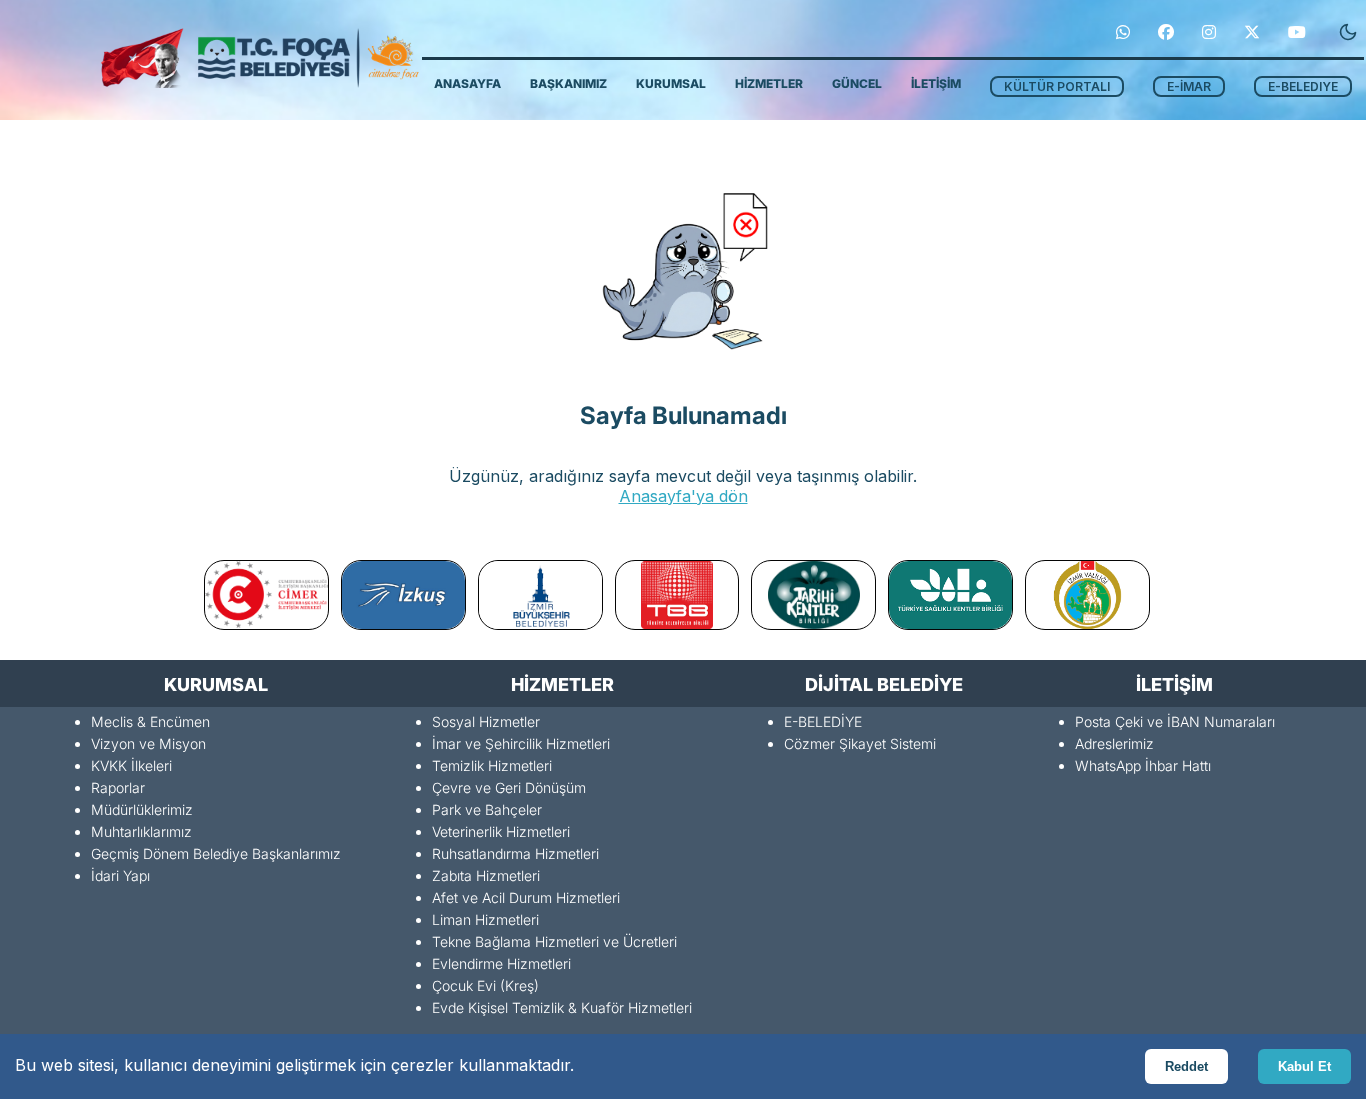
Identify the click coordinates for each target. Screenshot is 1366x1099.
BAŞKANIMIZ (568, 83)
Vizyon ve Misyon (148, 743)
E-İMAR (1189, 86)
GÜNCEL (857, 83)
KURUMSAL (671, 83)
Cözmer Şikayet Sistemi (860, 743)
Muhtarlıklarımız (141, 831)
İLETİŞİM (936, 83)
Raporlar (118, 787)
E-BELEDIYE (1303, 86)
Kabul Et (1304, 1066)
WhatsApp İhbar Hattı (1143, 765)
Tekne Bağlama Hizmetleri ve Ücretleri (554, 941)
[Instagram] (1209, 32)
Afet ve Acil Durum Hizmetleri (526, 897)
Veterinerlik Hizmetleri (501, 831)
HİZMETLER (769, 83)
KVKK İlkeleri (131, 765)
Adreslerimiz (1114, 743)
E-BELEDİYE (823, 721)
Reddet (1186, 1066)
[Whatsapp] (1123, 32)
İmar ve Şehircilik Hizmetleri (521, 743)
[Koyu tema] (1348, 32)
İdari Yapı (120, 875)
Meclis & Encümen (150, 721)
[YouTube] (1297, 32)
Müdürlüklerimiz (142, 809)
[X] (1252, 32)
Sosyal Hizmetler (486, 721)
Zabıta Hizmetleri (486, 875)
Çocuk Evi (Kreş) (485, 985)
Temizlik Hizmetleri (492, 765)
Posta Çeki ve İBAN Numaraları (1175, 721)
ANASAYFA (467, 83)
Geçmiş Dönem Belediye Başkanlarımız (216, 853)
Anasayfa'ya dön (683, 496)
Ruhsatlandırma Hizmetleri (515, 853)
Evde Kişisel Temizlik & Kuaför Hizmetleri (562, 1007)
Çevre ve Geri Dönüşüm (509, 787)
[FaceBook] (1166, 32)
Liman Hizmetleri (485, 919)
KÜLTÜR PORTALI (1057, 86)
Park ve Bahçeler (487, 809)
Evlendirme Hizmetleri (501, 963)
